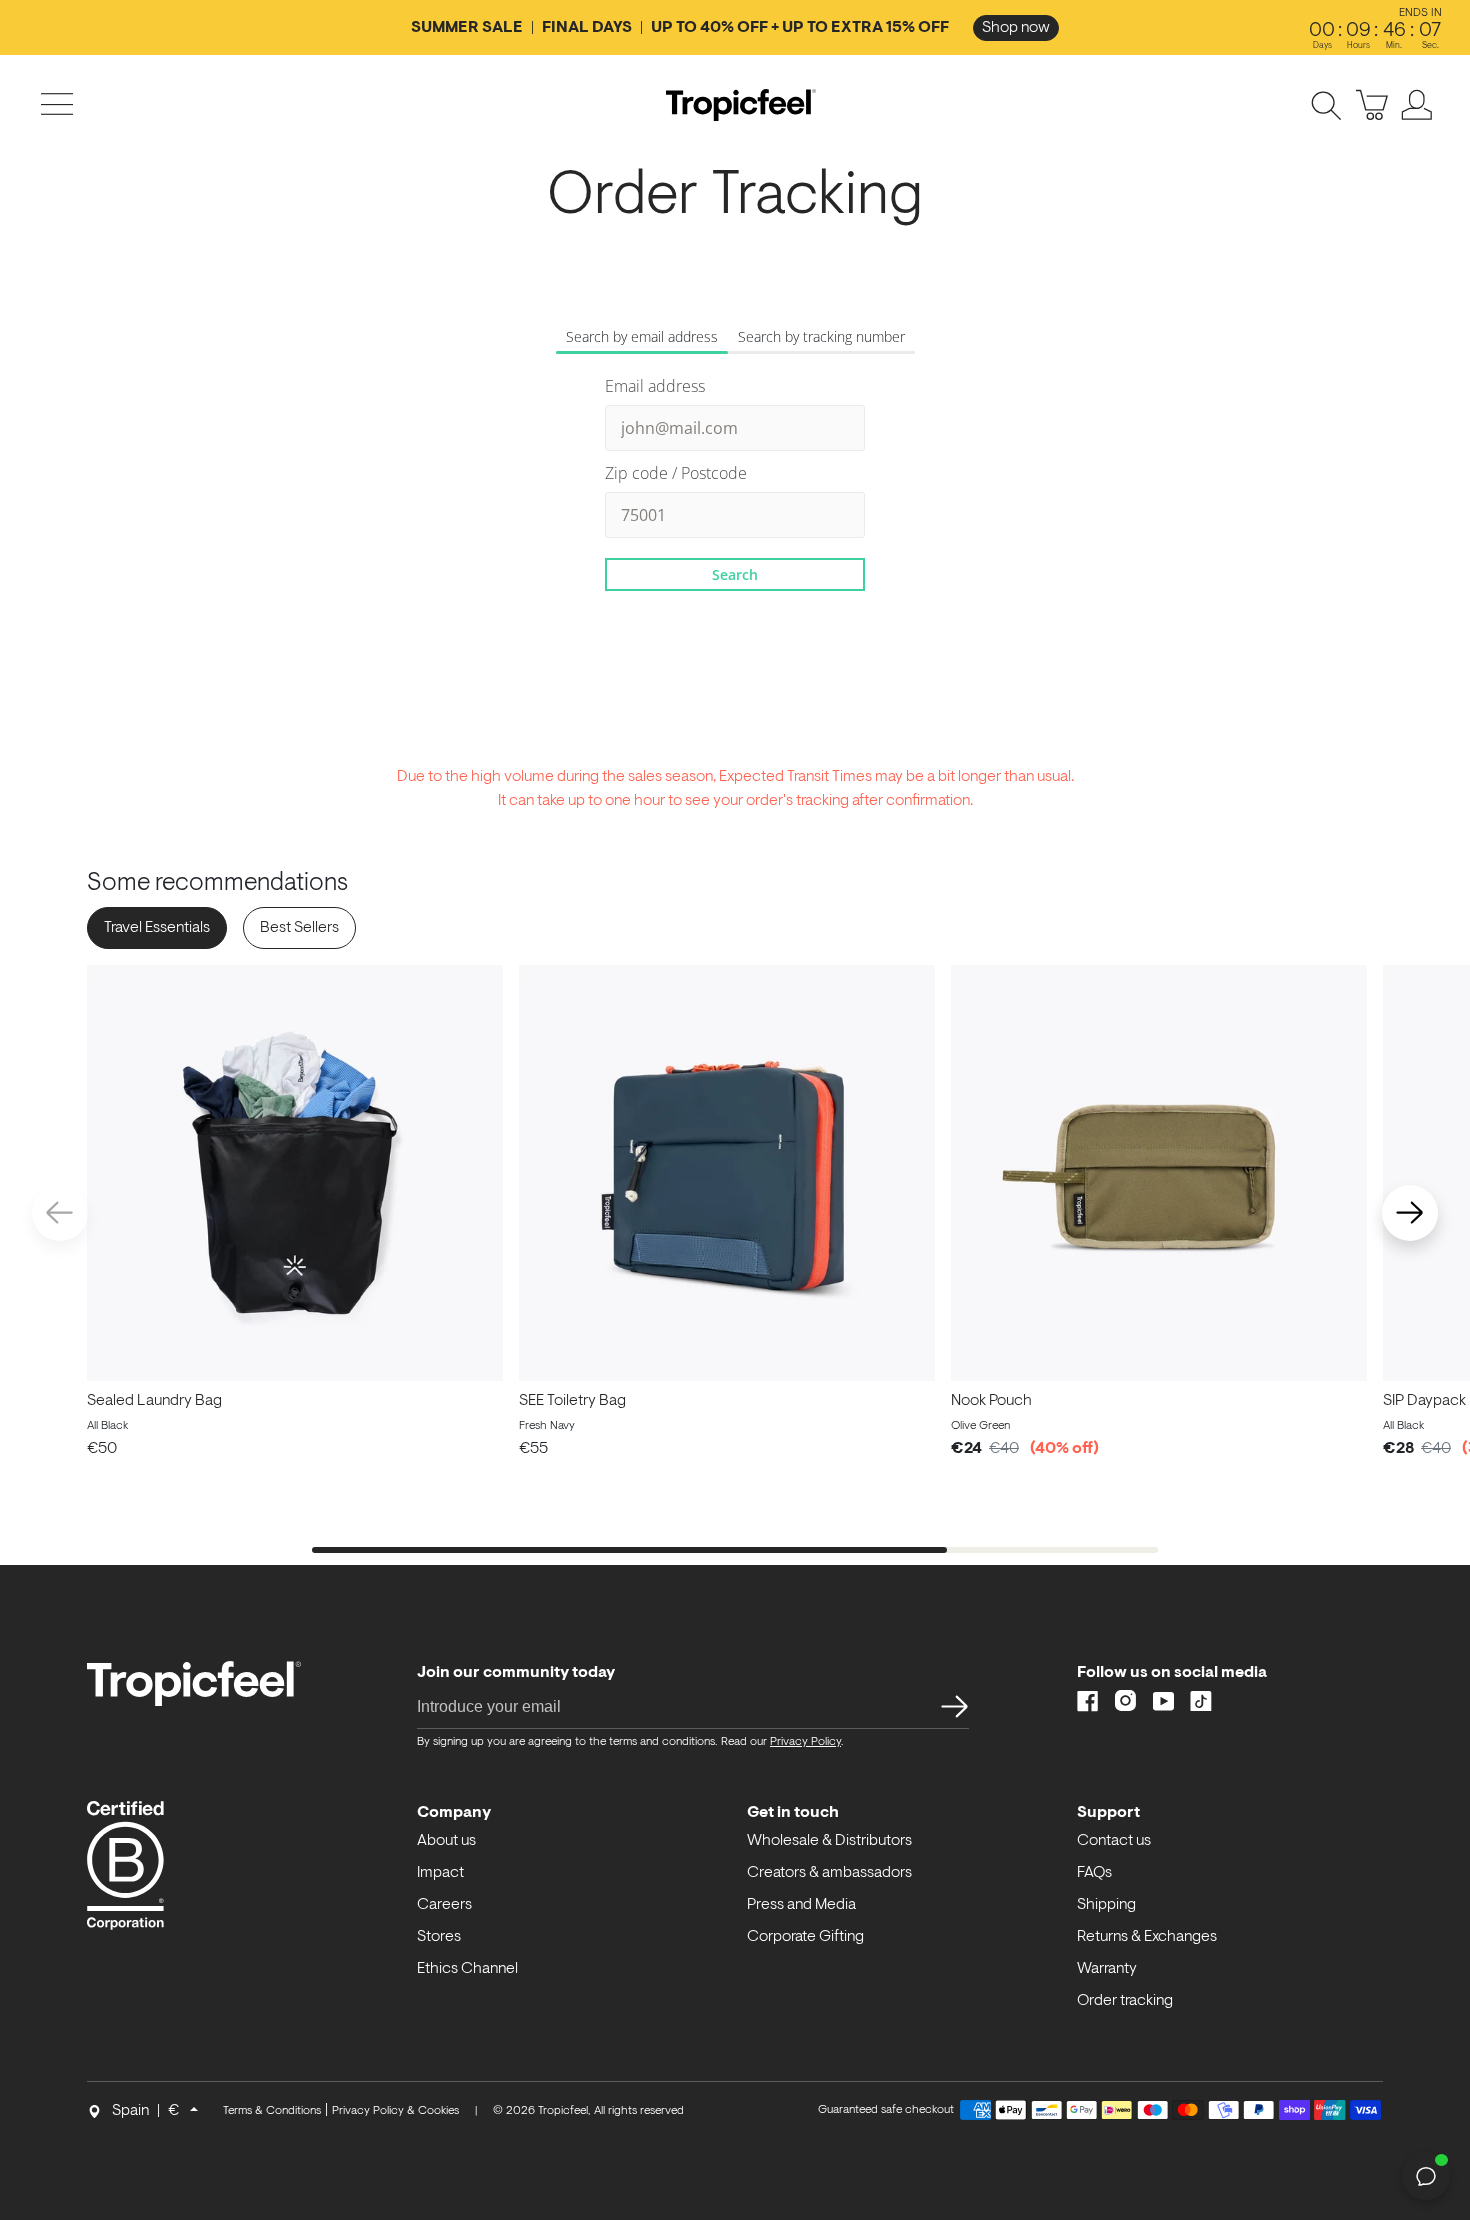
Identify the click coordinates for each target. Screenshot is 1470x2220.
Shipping (1106, 1905)
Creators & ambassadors (829, 1873)
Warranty (1107, 1969)
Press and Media (801, 1905)
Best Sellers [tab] (299, 928)
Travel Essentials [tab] (157, 928)
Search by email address (642, 336)
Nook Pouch (991, 1401)
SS (948, 1706)
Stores (439, 1937)
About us (446, 1841)
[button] (1410, 1213)
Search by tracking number (821, 336)
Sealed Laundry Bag (154, 1401)
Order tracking (1125, 2001)
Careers (444, 1905)
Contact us (1114, 1841)
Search (735, 574)
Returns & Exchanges (1147, 1937)
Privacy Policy (805, 1742)
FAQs (1094, 1873)
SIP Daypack (1424, 1401)
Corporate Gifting (805, 1937)
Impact (440, 1873)
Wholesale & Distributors (829, 1841)
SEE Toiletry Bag (572, 1401)
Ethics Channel (467, 1969)
